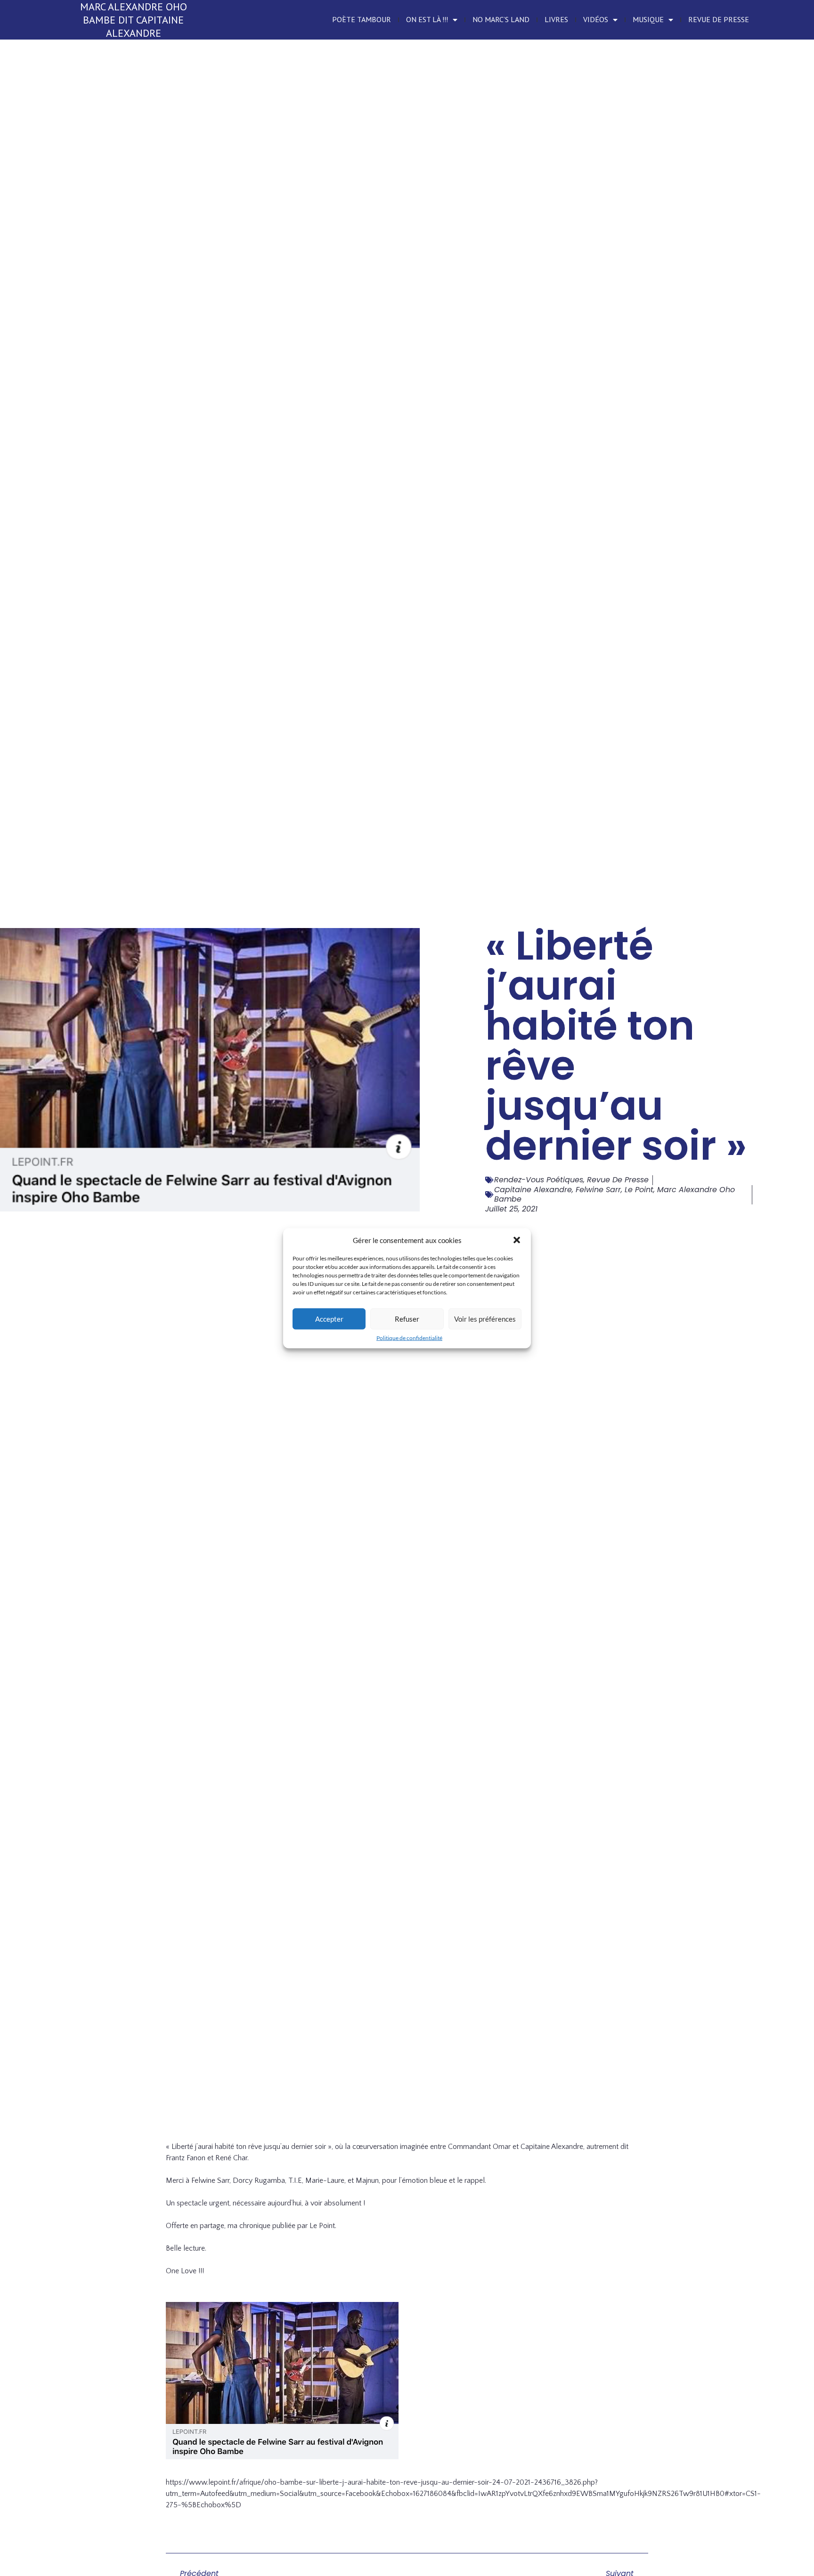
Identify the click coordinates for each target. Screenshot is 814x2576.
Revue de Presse (719, 19)
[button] (517, 1240)
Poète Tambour (362, 19)
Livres (556, 19)
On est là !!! (427, 19)
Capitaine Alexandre (533, 1190)
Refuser (407, 1319)
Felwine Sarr (598, 1190)
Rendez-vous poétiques (539, 1180)
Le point (639, 1190)
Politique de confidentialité (409, 1337)
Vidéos (596, 19)
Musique (648, 19)
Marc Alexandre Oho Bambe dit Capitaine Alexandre (134, 20)
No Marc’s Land (501, 19)
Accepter (329, 1319)
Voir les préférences (485, 1319)
